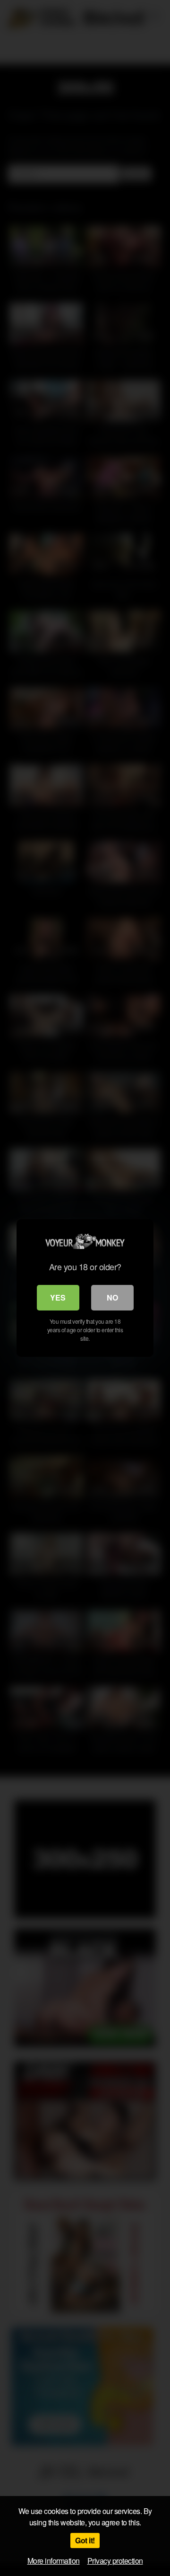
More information (54, 2561)
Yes (58, 1297)
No (112, 1297)
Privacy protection (115, 2561)
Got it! (85, 2540)
